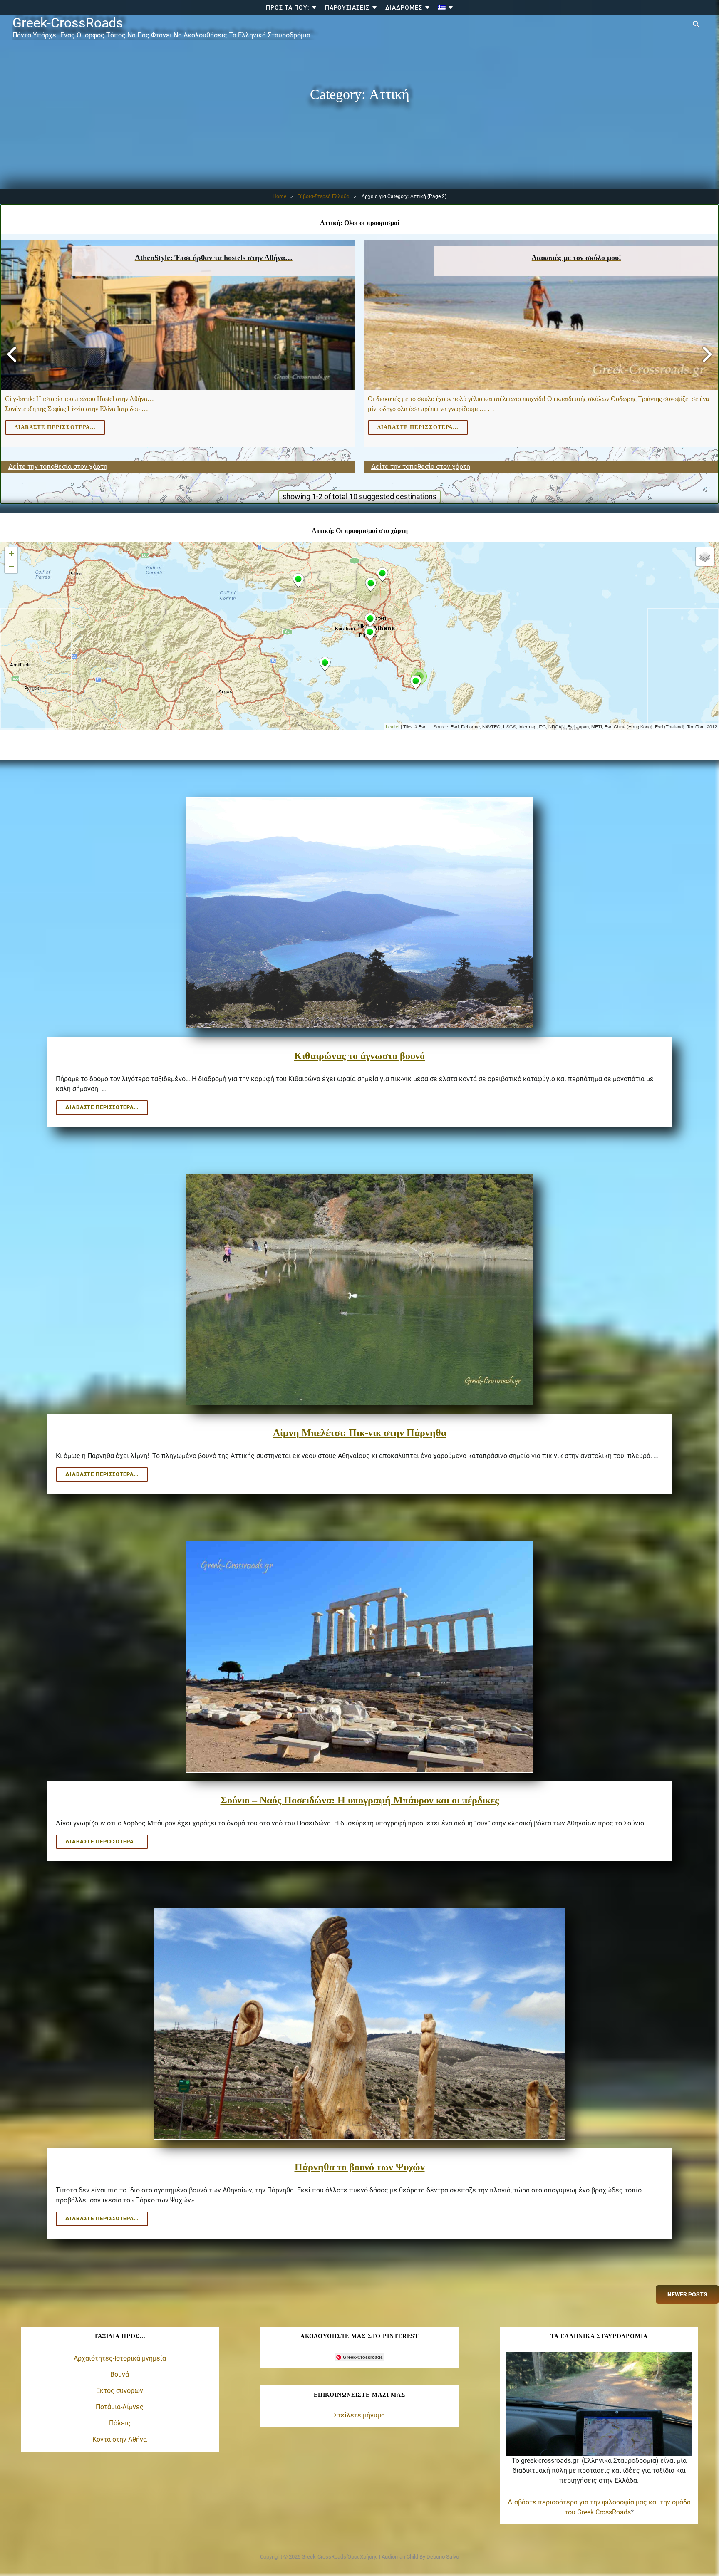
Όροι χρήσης (363, 2557)
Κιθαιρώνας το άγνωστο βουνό (359, 1056)
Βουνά (120, 2374)
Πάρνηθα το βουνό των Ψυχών (360, 2167)
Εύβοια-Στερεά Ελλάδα (323, 196)
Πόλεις (120, 2423)
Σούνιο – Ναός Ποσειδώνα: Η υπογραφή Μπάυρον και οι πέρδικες (360, 1800)
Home (279, 196)
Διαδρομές (404, 7)
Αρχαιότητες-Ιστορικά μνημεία (120, 2358)
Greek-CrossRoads (68, 23)
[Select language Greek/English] (446, 8)
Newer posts (687, 2294)
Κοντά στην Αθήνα (120, 2439)
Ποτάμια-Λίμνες (120, 2407)
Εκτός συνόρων (120, 2391)
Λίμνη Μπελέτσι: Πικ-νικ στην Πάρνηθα (360, 1433)
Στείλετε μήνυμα (359, 2415)
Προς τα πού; (288, 7)
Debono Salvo (443, 2557)
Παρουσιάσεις (347, 7)
